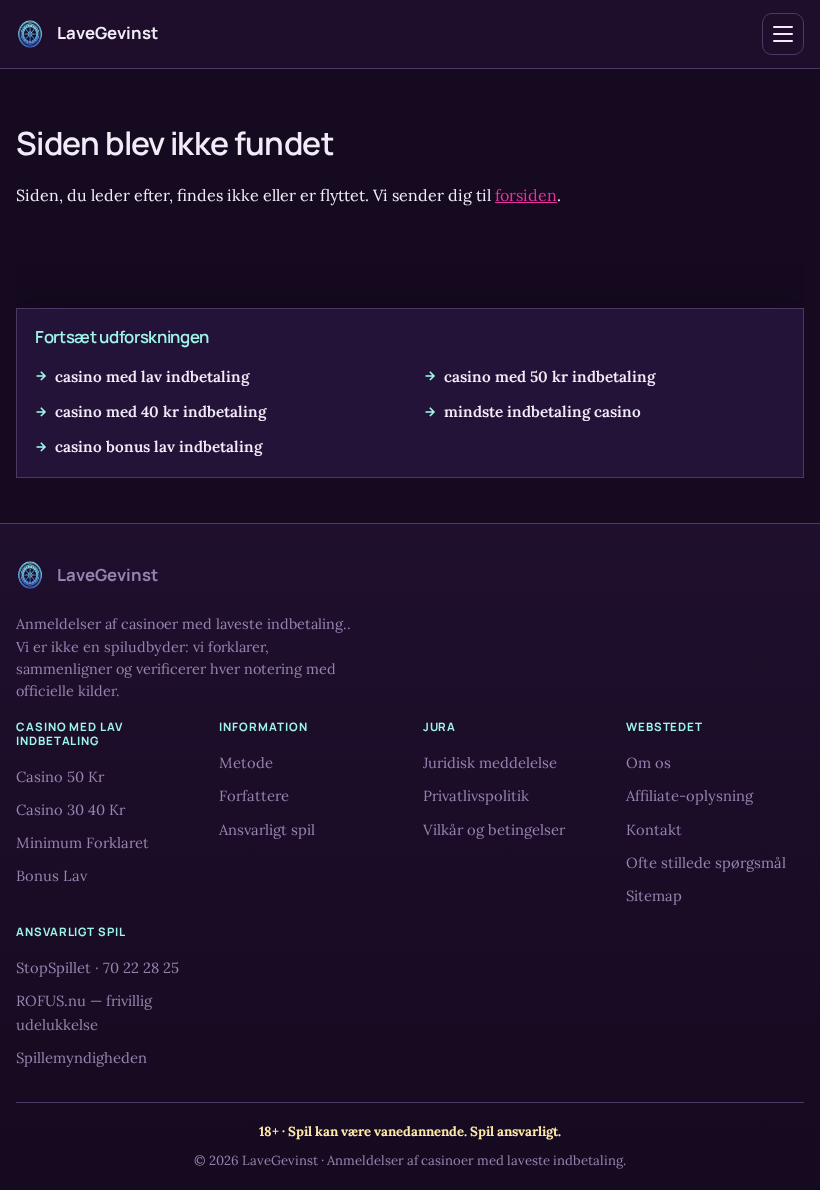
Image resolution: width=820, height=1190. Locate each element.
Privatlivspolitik (476, 796)
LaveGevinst (280, 1160)
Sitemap (654, 895)
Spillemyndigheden (81, 1058)
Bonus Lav (51, 875)
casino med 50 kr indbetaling (549, 376)
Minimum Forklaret (82, 842)
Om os (648, 763)
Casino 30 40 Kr (70, 809)
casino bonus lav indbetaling (158, 446)
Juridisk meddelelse (490, 763)
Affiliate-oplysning (689, 796)
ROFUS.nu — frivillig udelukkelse (84, 1013)
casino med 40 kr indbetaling (160, 411)
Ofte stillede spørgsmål (706, 862)
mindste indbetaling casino (542, 411)
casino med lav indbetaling (152, 376)
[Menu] (783, 34)
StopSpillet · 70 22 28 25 (97, 968)
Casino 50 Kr (60, 776)
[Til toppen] (772, 1142)
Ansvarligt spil (267, 829)
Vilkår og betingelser (494, 829)
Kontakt (654, 829)
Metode (246, 763)
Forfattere (254, 796)
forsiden (526, 195)
